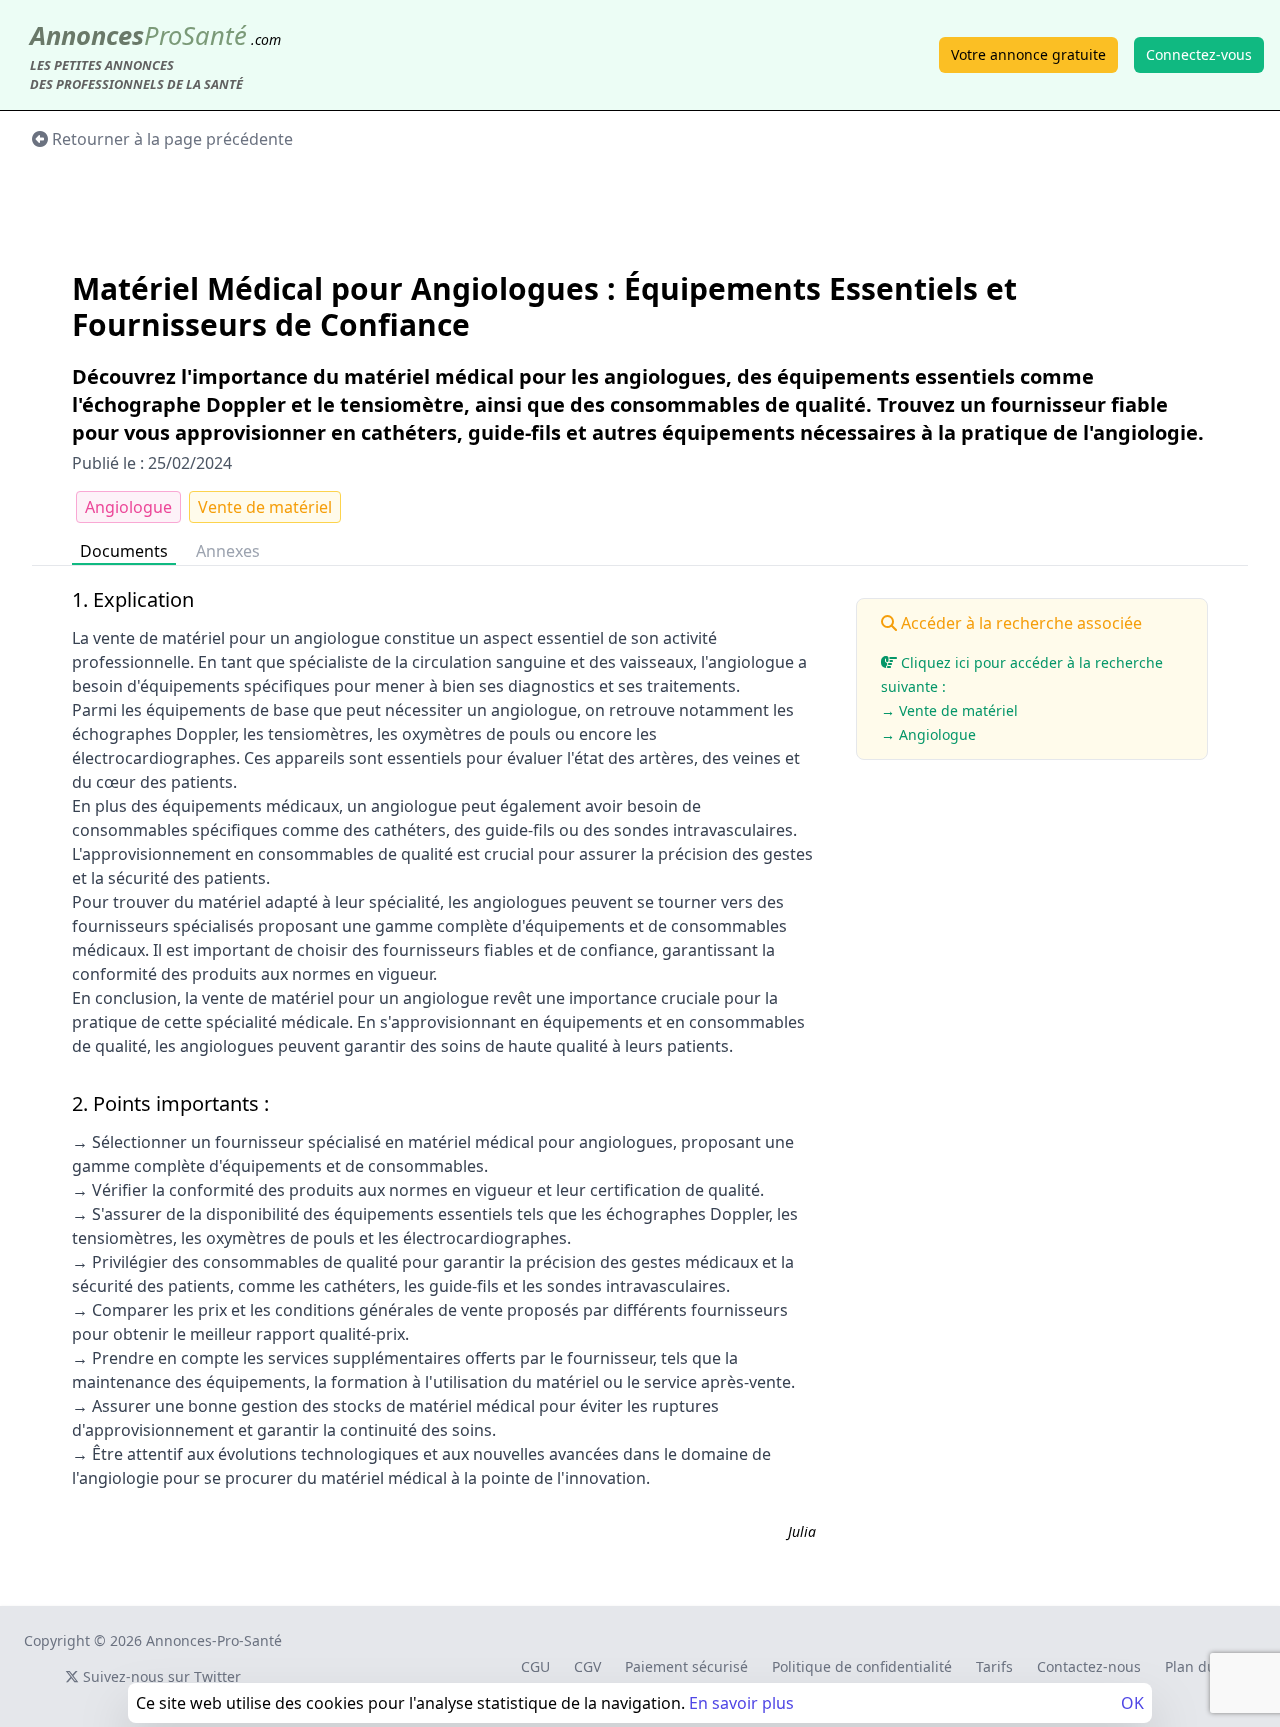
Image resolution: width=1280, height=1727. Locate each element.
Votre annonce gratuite (1028, 54)
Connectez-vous (1199, 54)
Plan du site (1204, 1666)
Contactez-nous (1089, 1666)
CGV (587, 1666)
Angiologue (128, 507)
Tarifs (994, 1666)
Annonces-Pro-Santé (214, 1640)
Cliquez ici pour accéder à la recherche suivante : (1022, 698)
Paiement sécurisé (686, 1666)
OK (1132, 1703)
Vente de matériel (265, 507)
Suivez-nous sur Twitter (160, 1676)
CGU (535, 1666)
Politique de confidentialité (862, 1666)
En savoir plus (741, 1703)
